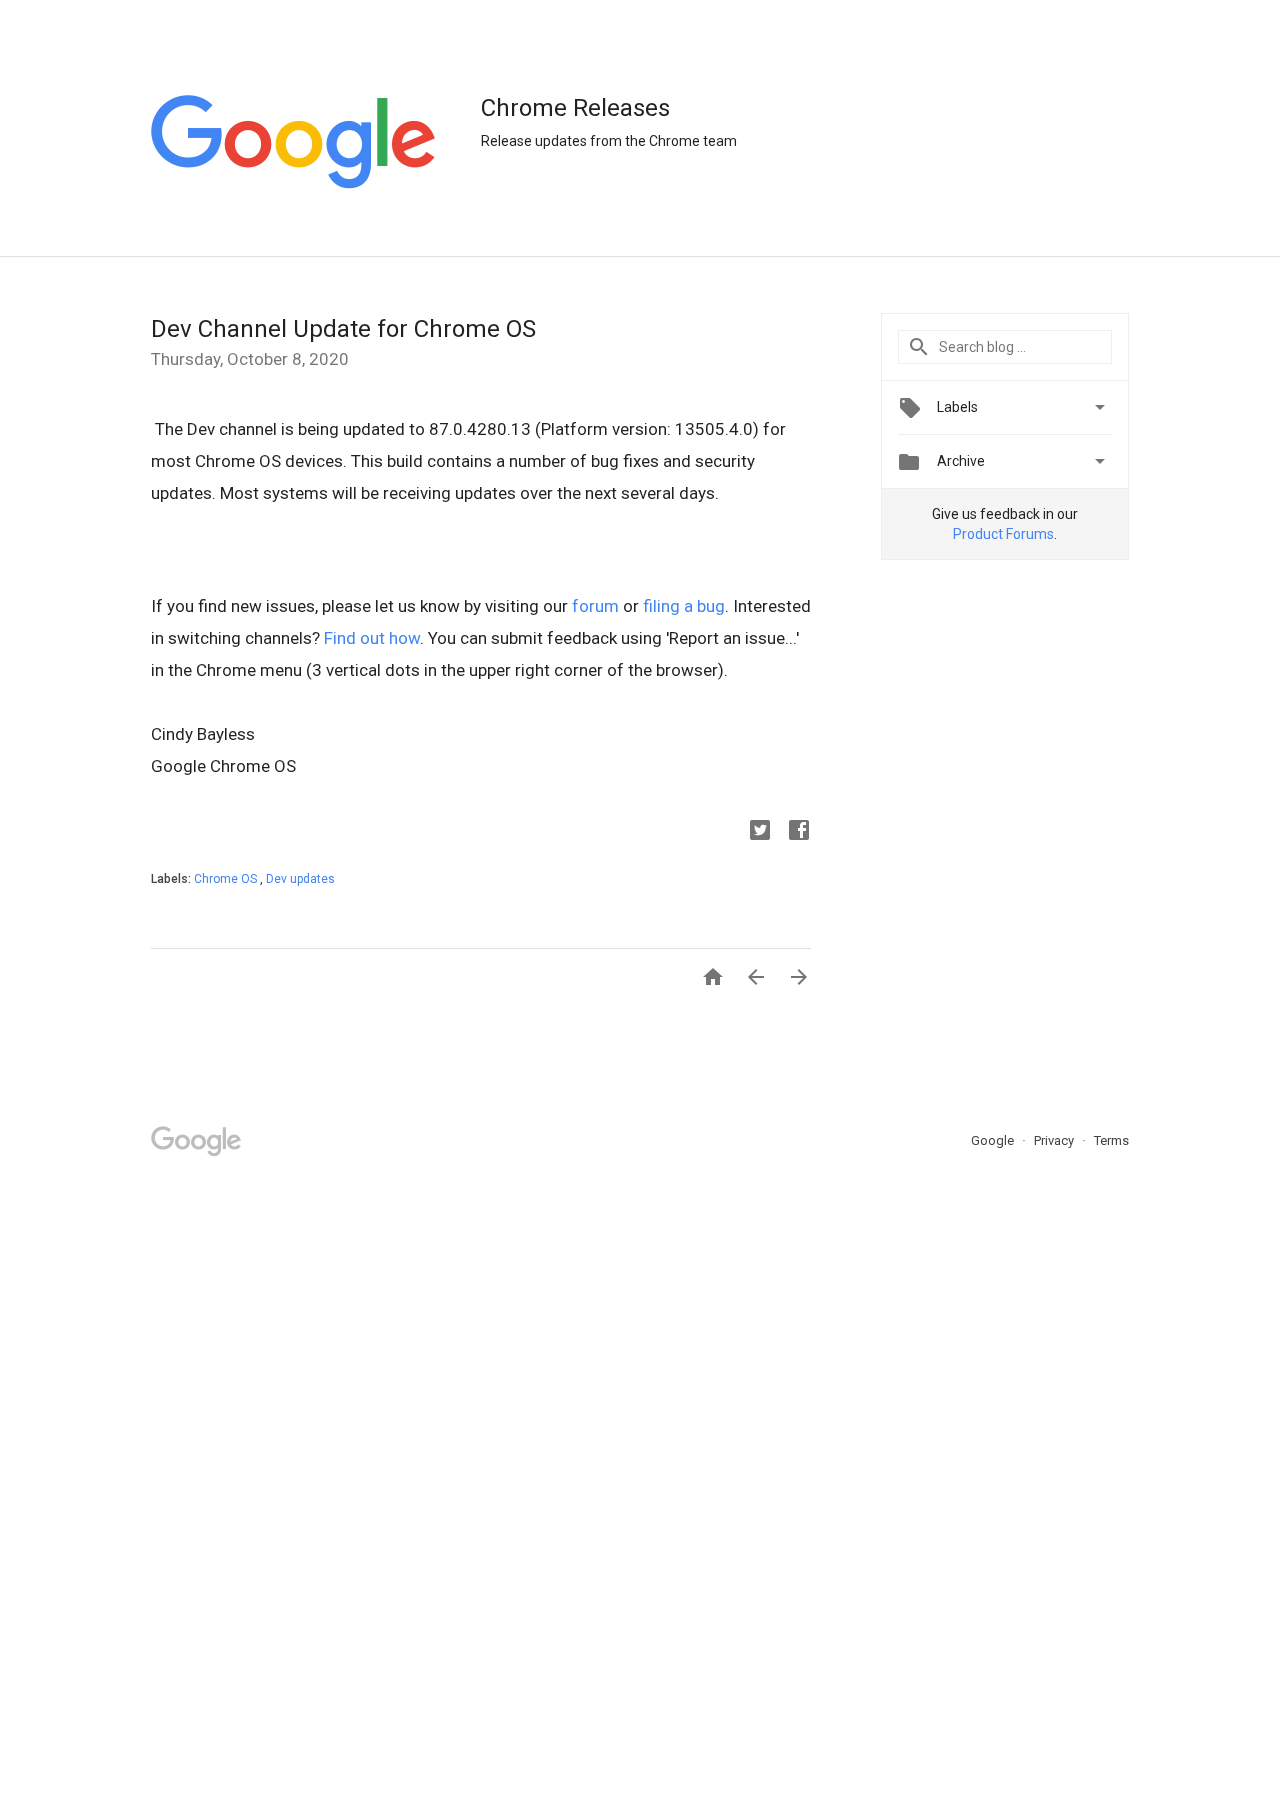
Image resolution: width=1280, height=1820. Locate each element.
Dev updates (300, 879)
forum (595, 606)
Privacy (1055, 1140)
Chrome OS (227, 879)
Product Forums (1003, 534)
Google (994, 1140)
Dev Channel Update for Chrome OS (343, 329)
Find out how (372, 638)
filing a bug (684, 606)
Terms (1111, 1140)
